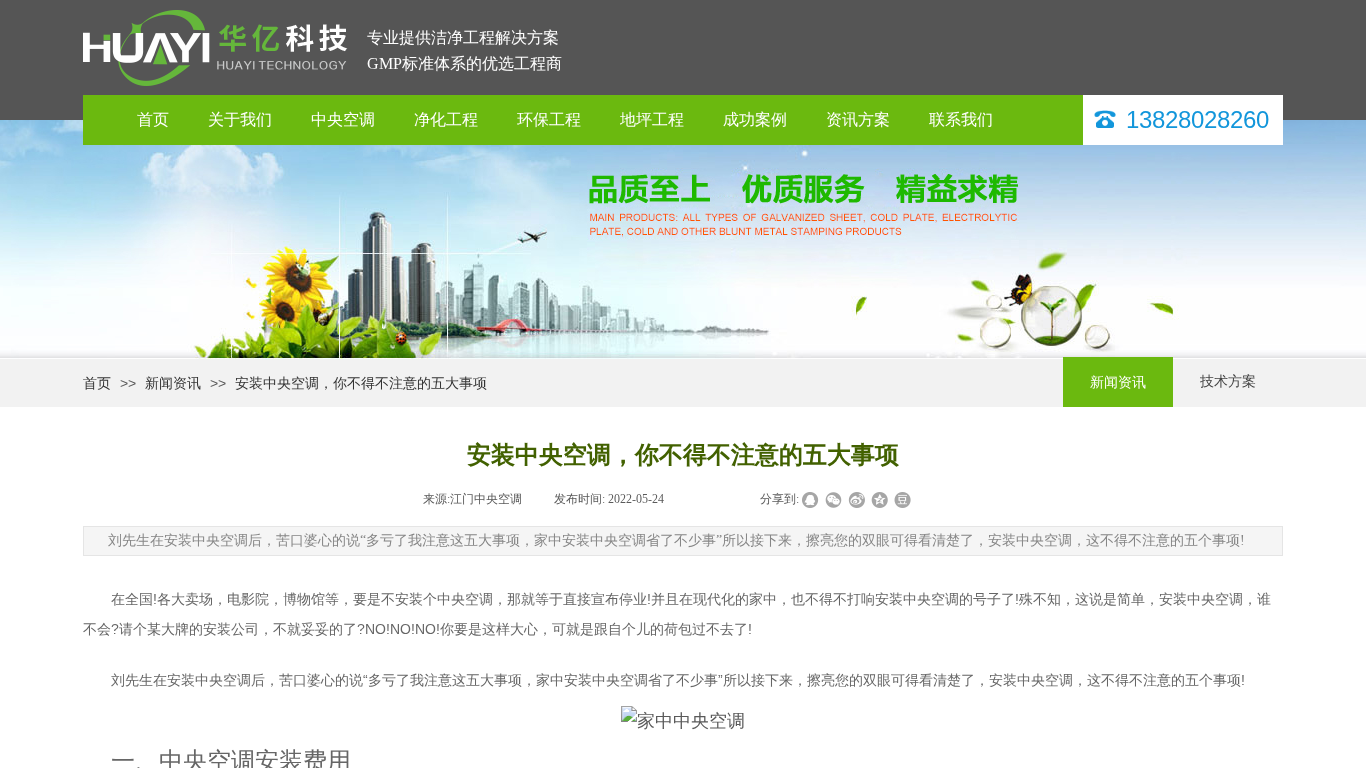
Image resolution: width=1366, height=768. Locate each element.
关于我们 (240, 119)
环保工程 (549, 119)
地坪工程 (652, 119)
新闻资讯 (173, 383)
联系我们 (961, 119)
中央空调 (343, 119)
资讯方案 (858, 119)
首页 (153, 119)
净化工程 (446, 119)
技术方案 (1228, 381)
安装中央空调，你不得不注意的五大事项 (361, 383)
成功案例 (755, 119)
